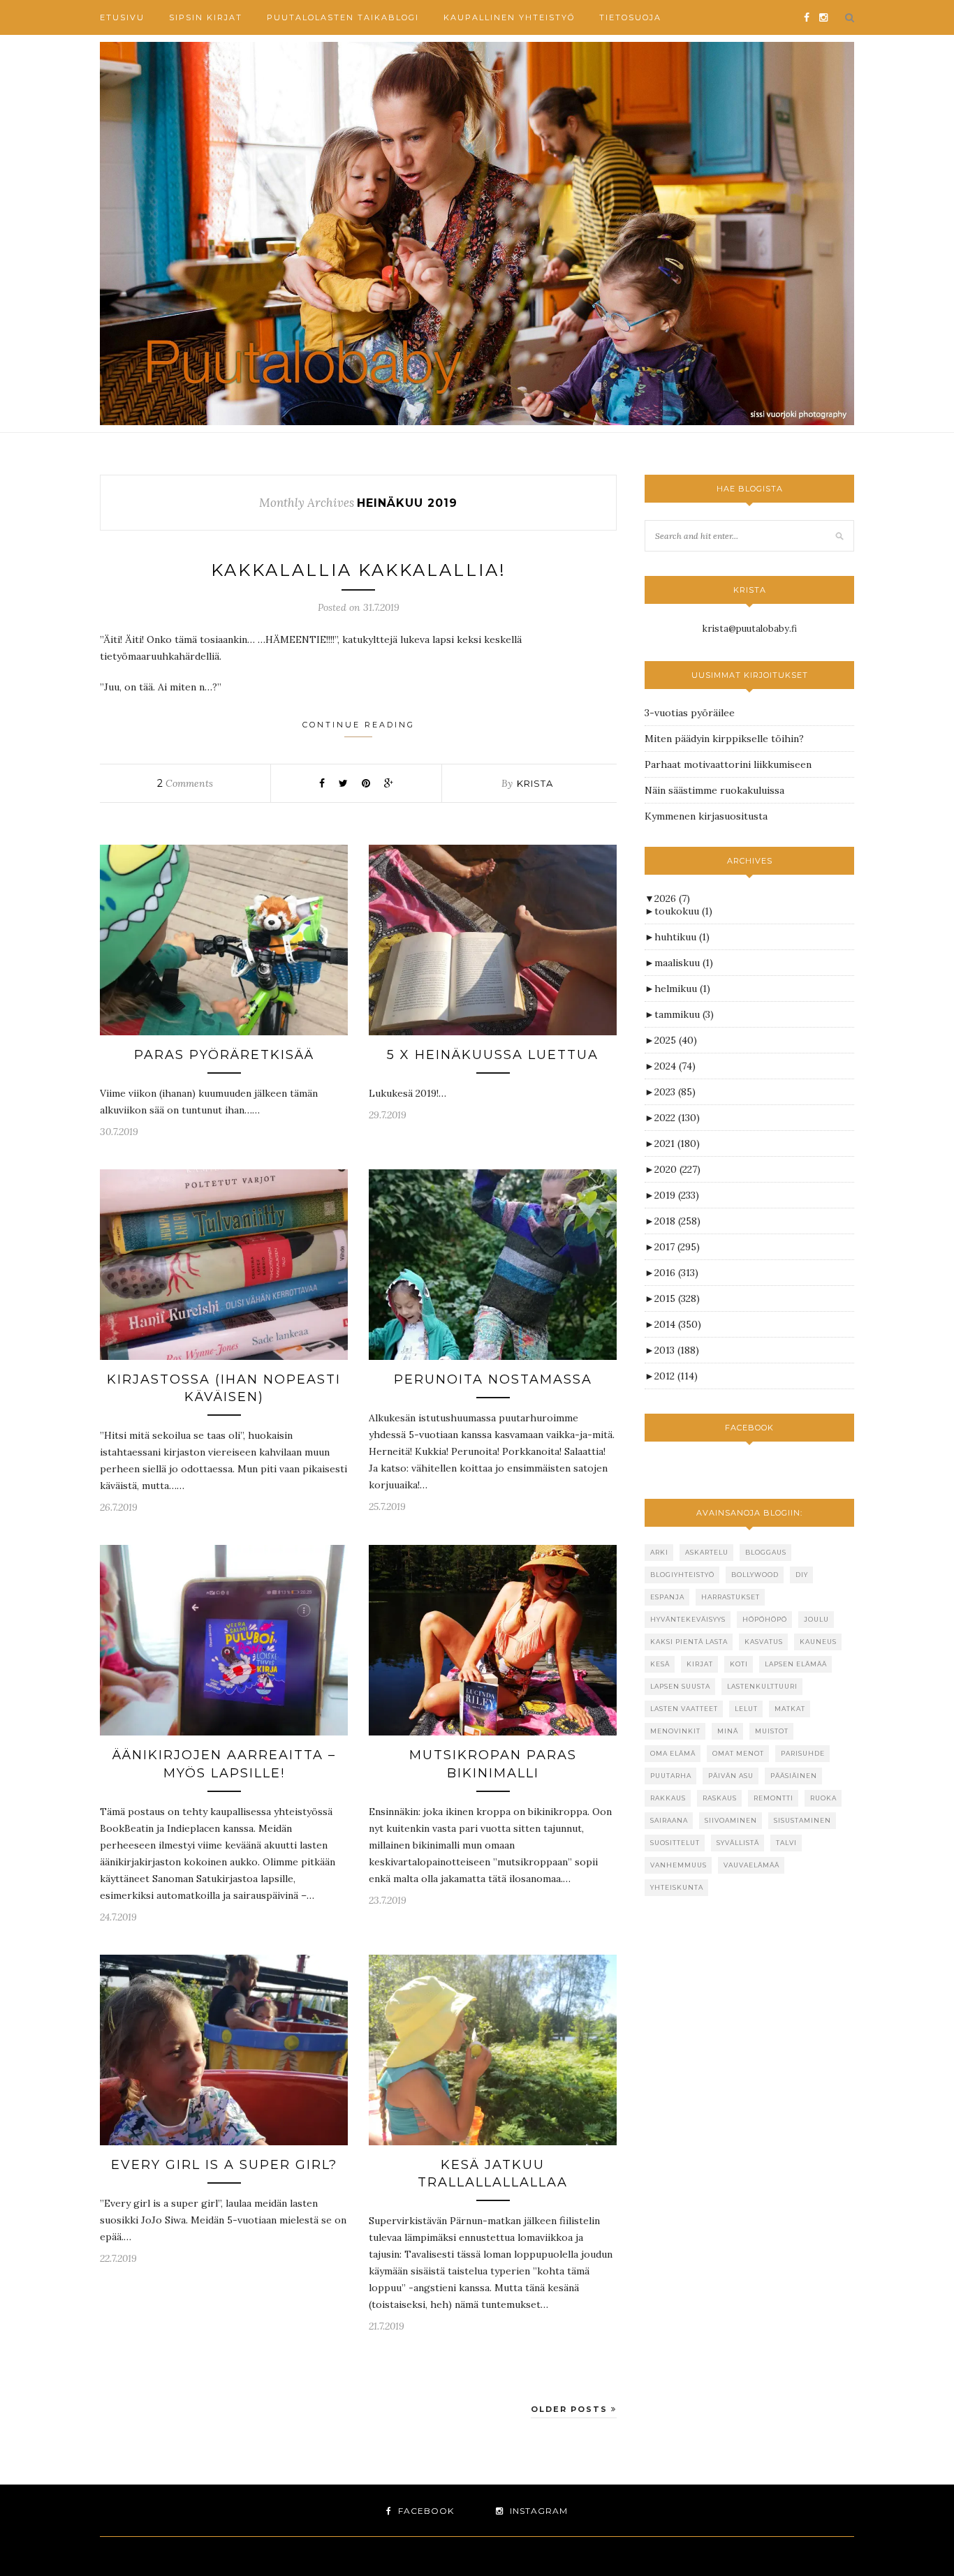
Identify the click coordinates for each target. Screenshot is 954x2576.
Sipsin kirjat (206, 17)
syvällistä (738, 1843)
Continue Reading (359, 725)
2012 (676, 1376)
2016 (676, 1273)
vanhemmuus (678, 1865)
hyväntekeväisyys (688, 1619)
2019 (677, 1195)
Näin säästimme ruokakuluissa (714, 790)
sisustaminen (802, 1820)
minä (728, 1731)
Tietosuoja (630, 17)
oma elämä (673, 1753)
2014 (678, 1324)
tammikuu (684, 1014)
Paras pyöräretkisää (224, 1055)
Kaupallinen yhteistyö (509, 17)
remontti (773, 1798)
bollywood (755, 1575)
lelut (746, 1709)
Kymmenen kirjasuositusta (706, 816)
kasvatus (764, 1642)
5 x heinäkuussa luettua (493, 1055)
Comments (185, 783)
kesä (660, 1664)
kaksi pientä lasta (689, 1642)
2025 (676, 1040)
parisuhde (803, 1753)
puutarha (671, 1776)
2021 (677, 1143)
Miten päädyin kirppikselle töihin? (724, 739)
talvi (786, 1843)
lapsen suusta (680, 1686)
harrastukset (731, 1597)
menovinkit (675, 1731)
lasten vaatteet (684, 1709)
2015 (677, 1298)
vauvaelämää (751, 1865)
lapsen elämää (796, 1664)
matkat (790, 1709)
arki (659, 1552)
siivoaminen (731, 1820)
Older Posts (571, 2409)
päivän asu (731, 1776)
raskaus (720, 1798)
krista (535, 783)
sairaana (669, 1820)
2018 (677, 1221)
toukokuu (683, 911)
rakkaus (668, 1798)
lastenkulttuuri (762, 1686)
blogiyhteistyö (682, 1575)
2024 (675, 1066)
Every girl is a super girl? (224, 2165)
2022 (677, 1118)
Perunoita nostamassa (493, 1379)
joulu (816, 1619)
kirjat (700, 1664)
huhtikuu (682, 937)
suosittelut (675, 1843)
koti (739, 1664)
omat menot (738, 1753)
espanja (667, 1597)
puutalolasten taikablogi (343, 17)
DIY (802, 1575)
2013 (677, 1350)
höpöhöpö (765, 1619)
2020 (677, 1169)
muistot (772, 1731)
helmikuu (682, 989)
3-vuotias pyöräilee (690, 713)
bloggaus (766, 1552)
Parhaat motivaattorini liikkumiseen (728, 764)
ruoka (823, 1798)
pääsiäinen (794, 1776)
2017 (677, 1247)
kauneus (818, 1642)
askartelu (707, 1552)
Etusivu (122, 17)
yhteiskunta (677, 1887)
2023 (675, 1092)
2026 (672, 898)
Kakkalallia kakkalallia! (359, 570)
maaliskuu (684, 963)
